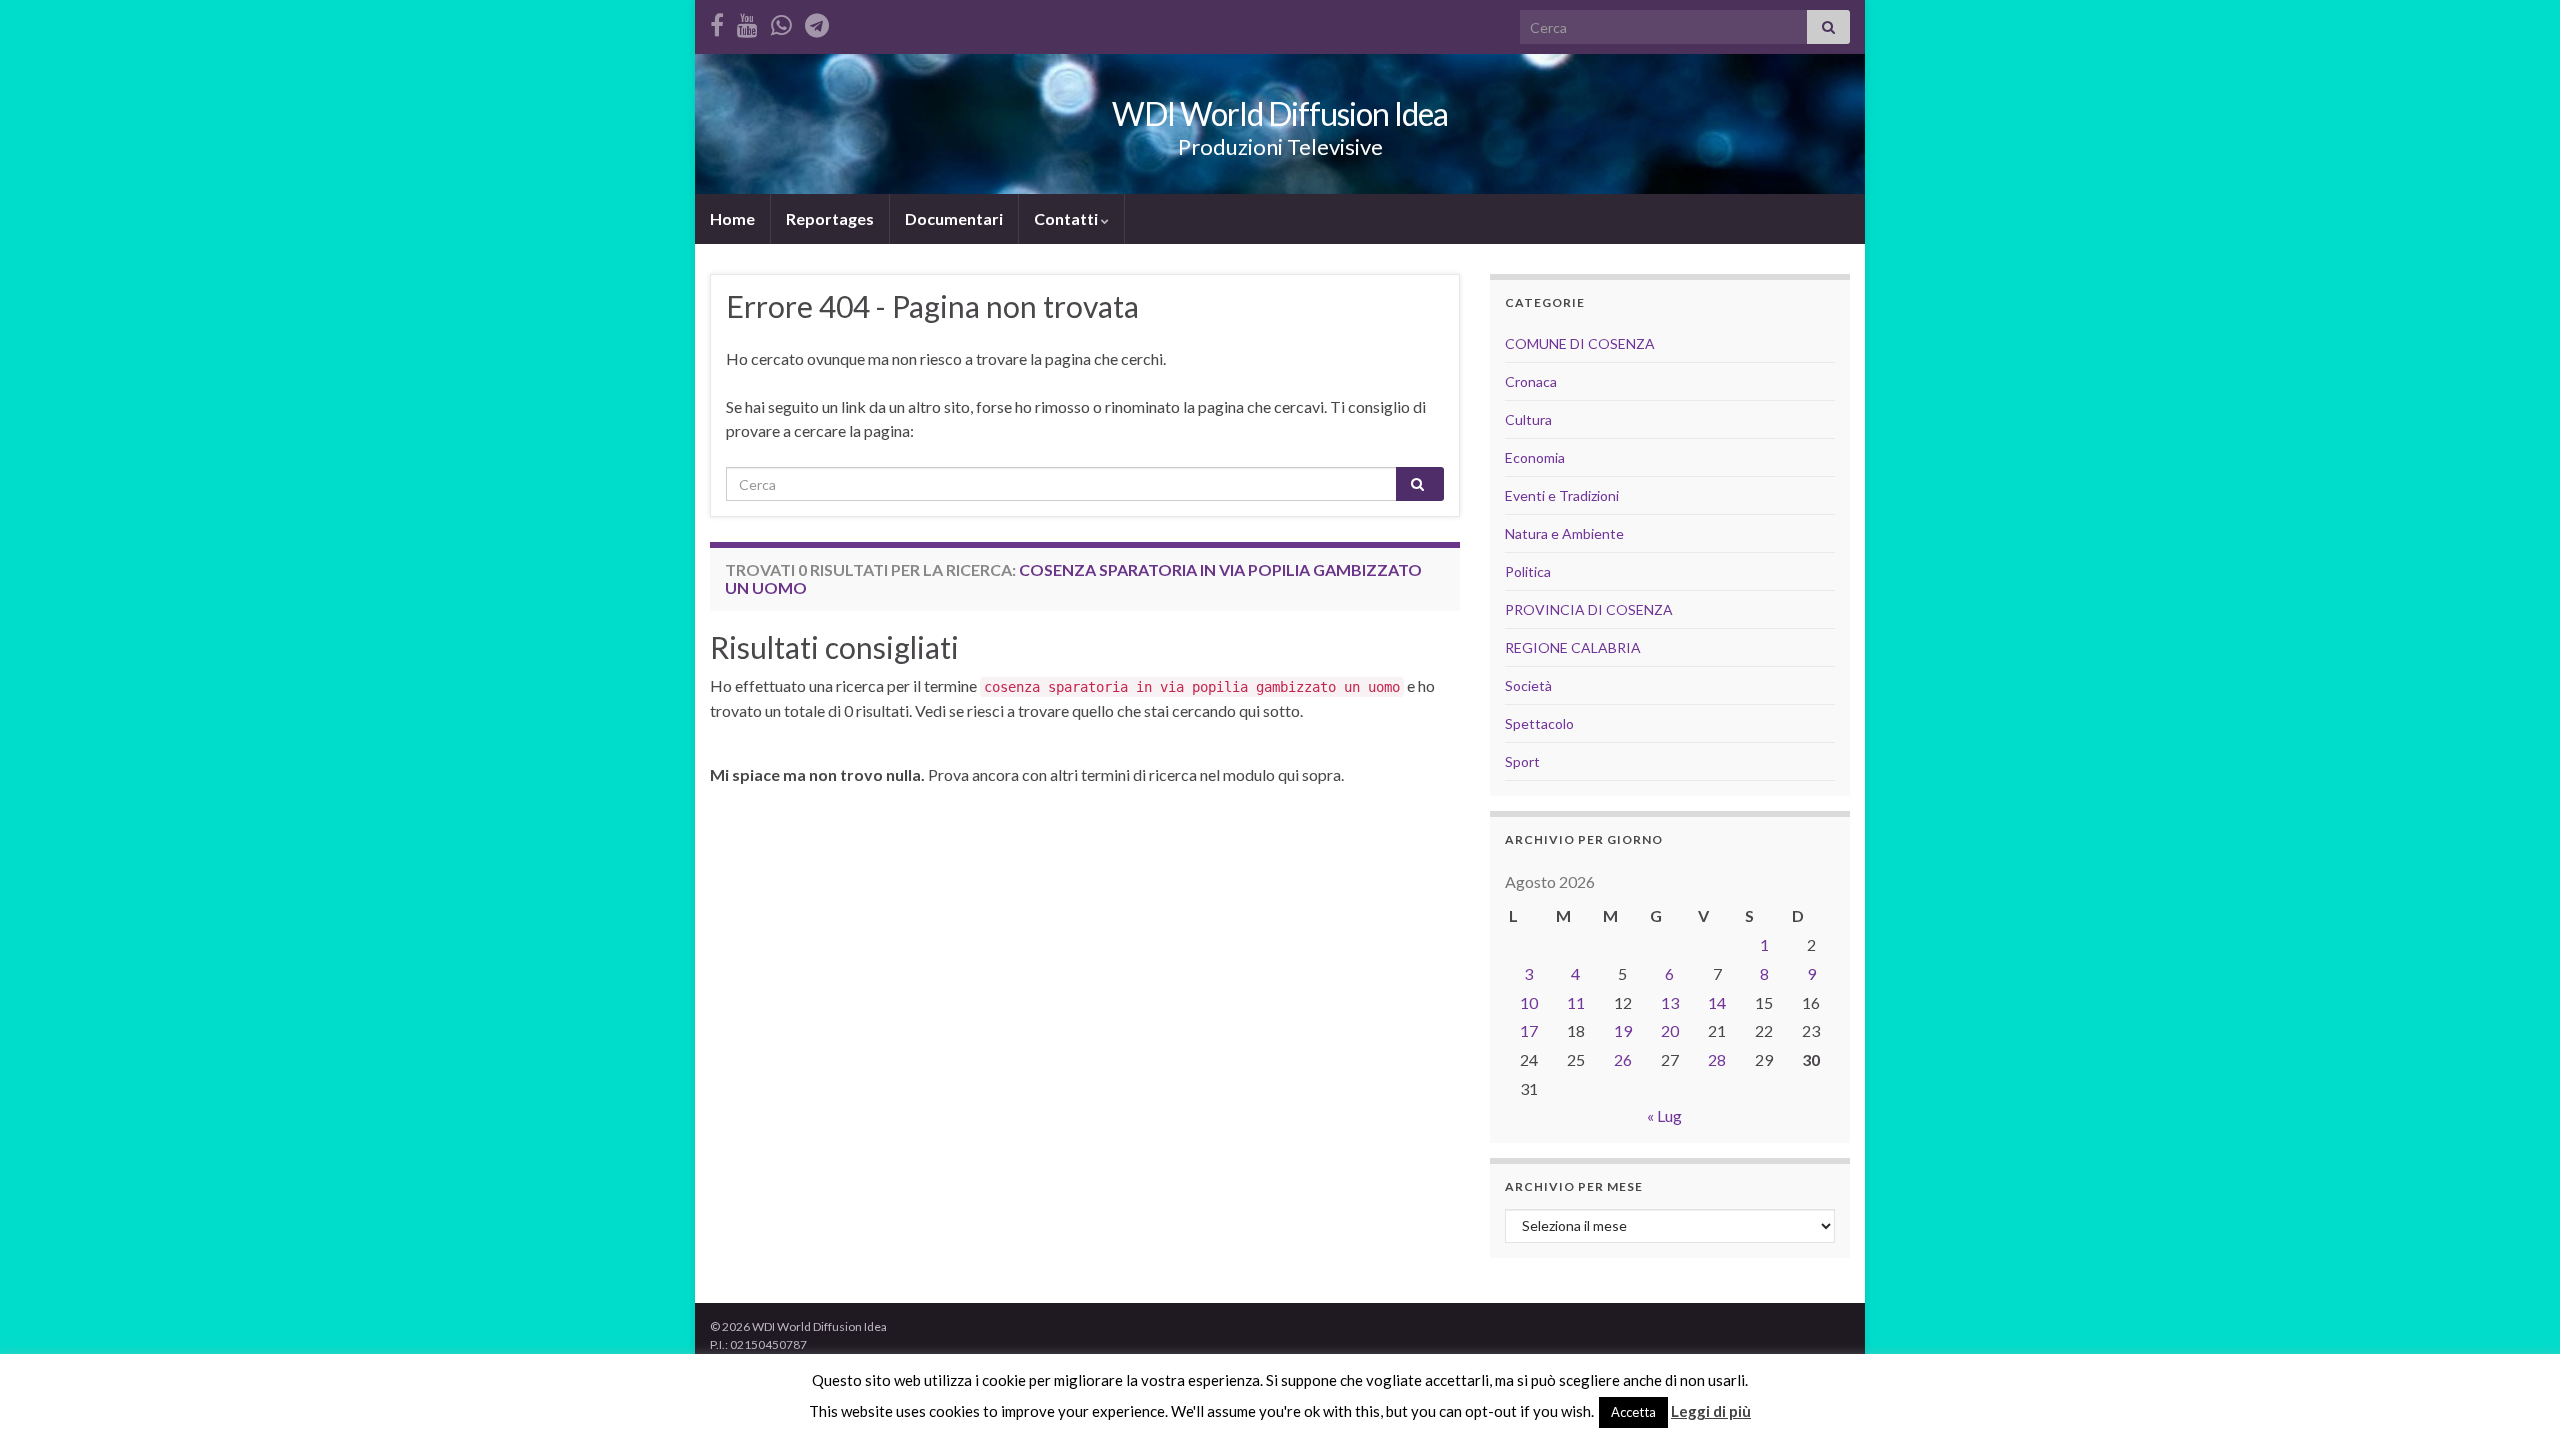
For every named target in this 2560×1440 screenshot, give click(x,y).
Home (732, 218)
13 (1670, 1002)
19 (1623, 1030)
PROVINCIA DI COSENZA (1589, 609)
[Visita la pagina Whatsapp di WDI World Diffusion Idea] (781, 21)
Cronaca (1531, 381)
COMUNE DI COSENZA (1580, 343)
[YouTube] (747, 21)
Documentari (954, 218)
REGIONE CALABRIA (1573, 647)
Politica (1528, 571)
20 (1670, 1030)
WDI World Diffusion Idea (1280, 113)
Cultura (1528, 419)
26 (1623, 1059)
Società (1528, 685)
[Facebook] (717, 21)
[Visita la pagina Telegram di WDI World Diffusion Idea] (817, 21)
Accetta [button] (1633, 1412)
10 (1529, 1002)
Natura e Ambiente (1564, 533)
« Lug (1664, 1115)
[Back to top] (2515, 1395)
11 (1576, 1002)
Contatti (1067, 218)
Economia (1535, 457)
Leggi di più (1711, 1411)
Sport (1522, 761)
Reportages (830, 218)
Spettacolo (1539, 723)
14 (1717, 1002)
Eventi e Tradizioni (1562, 495)
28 (1717, 1059)
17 (1529, 1030)
